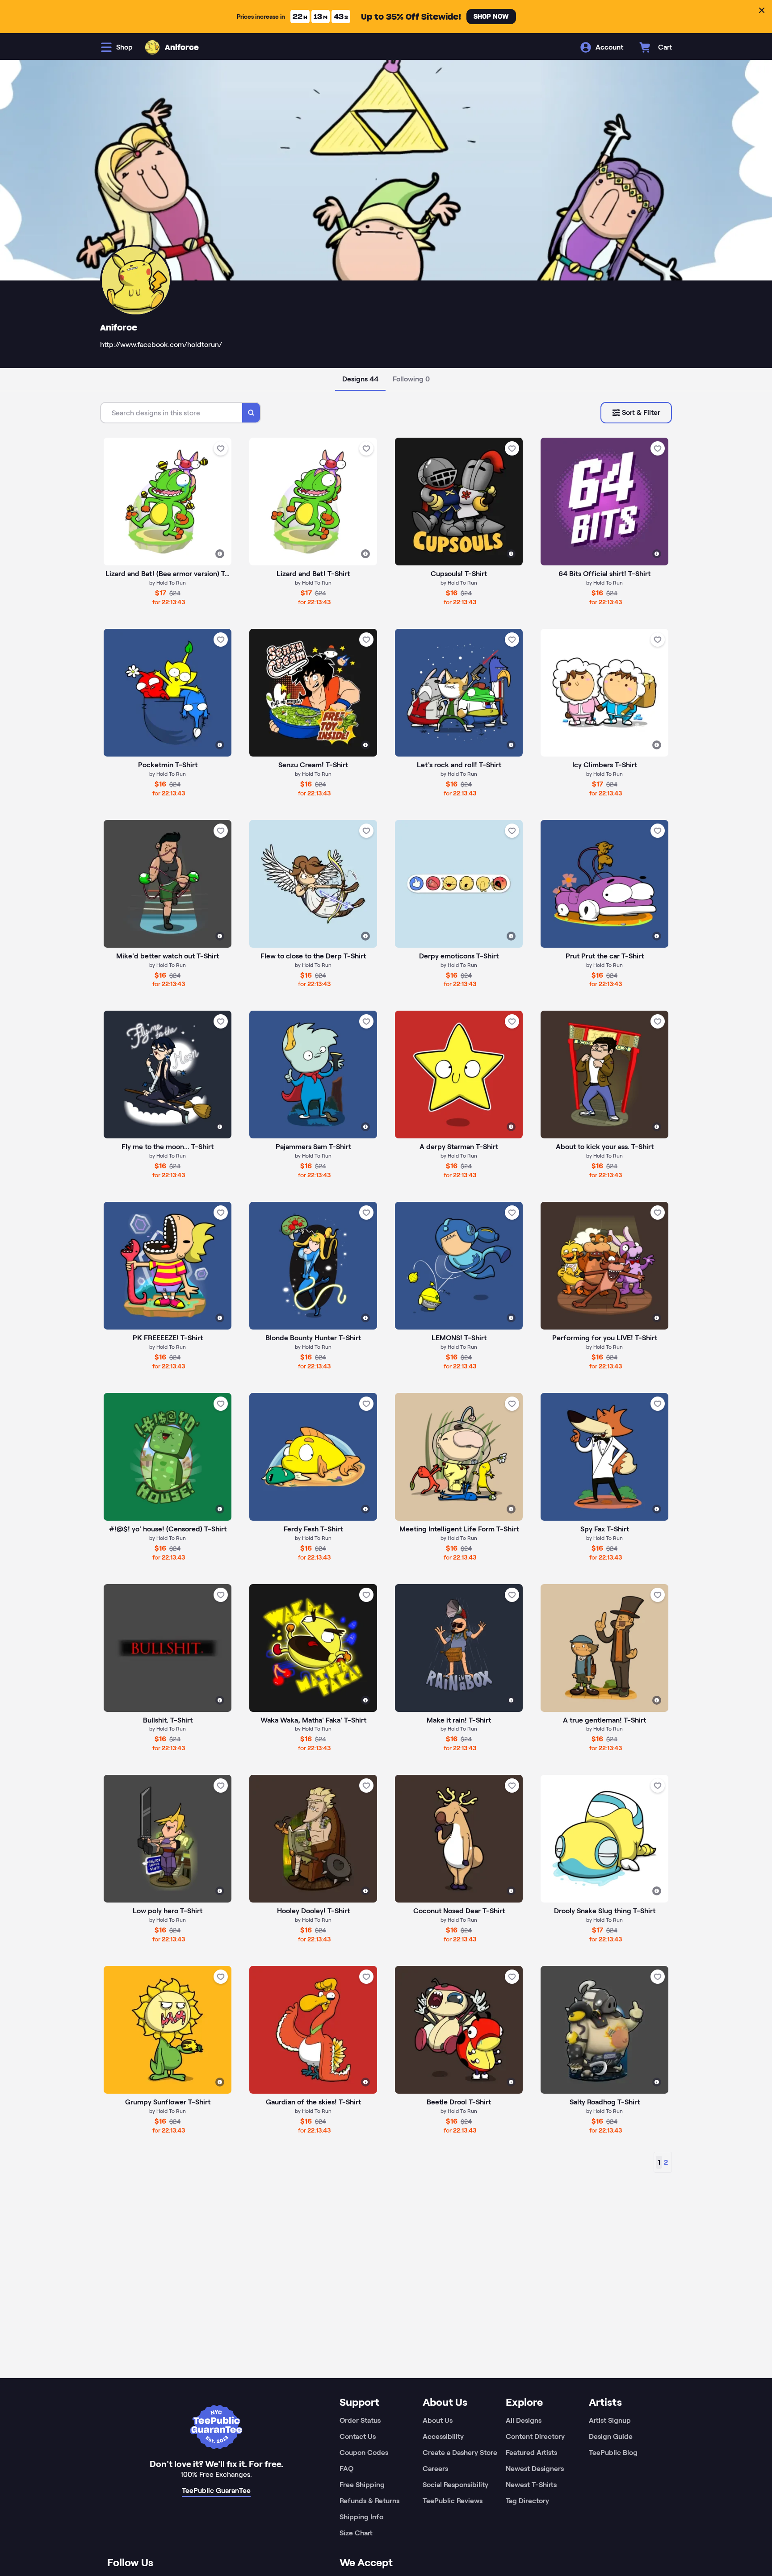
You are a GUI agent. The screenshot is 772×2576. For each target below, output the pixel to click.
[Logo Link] (152, 47)
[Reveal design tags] (220, 554)
